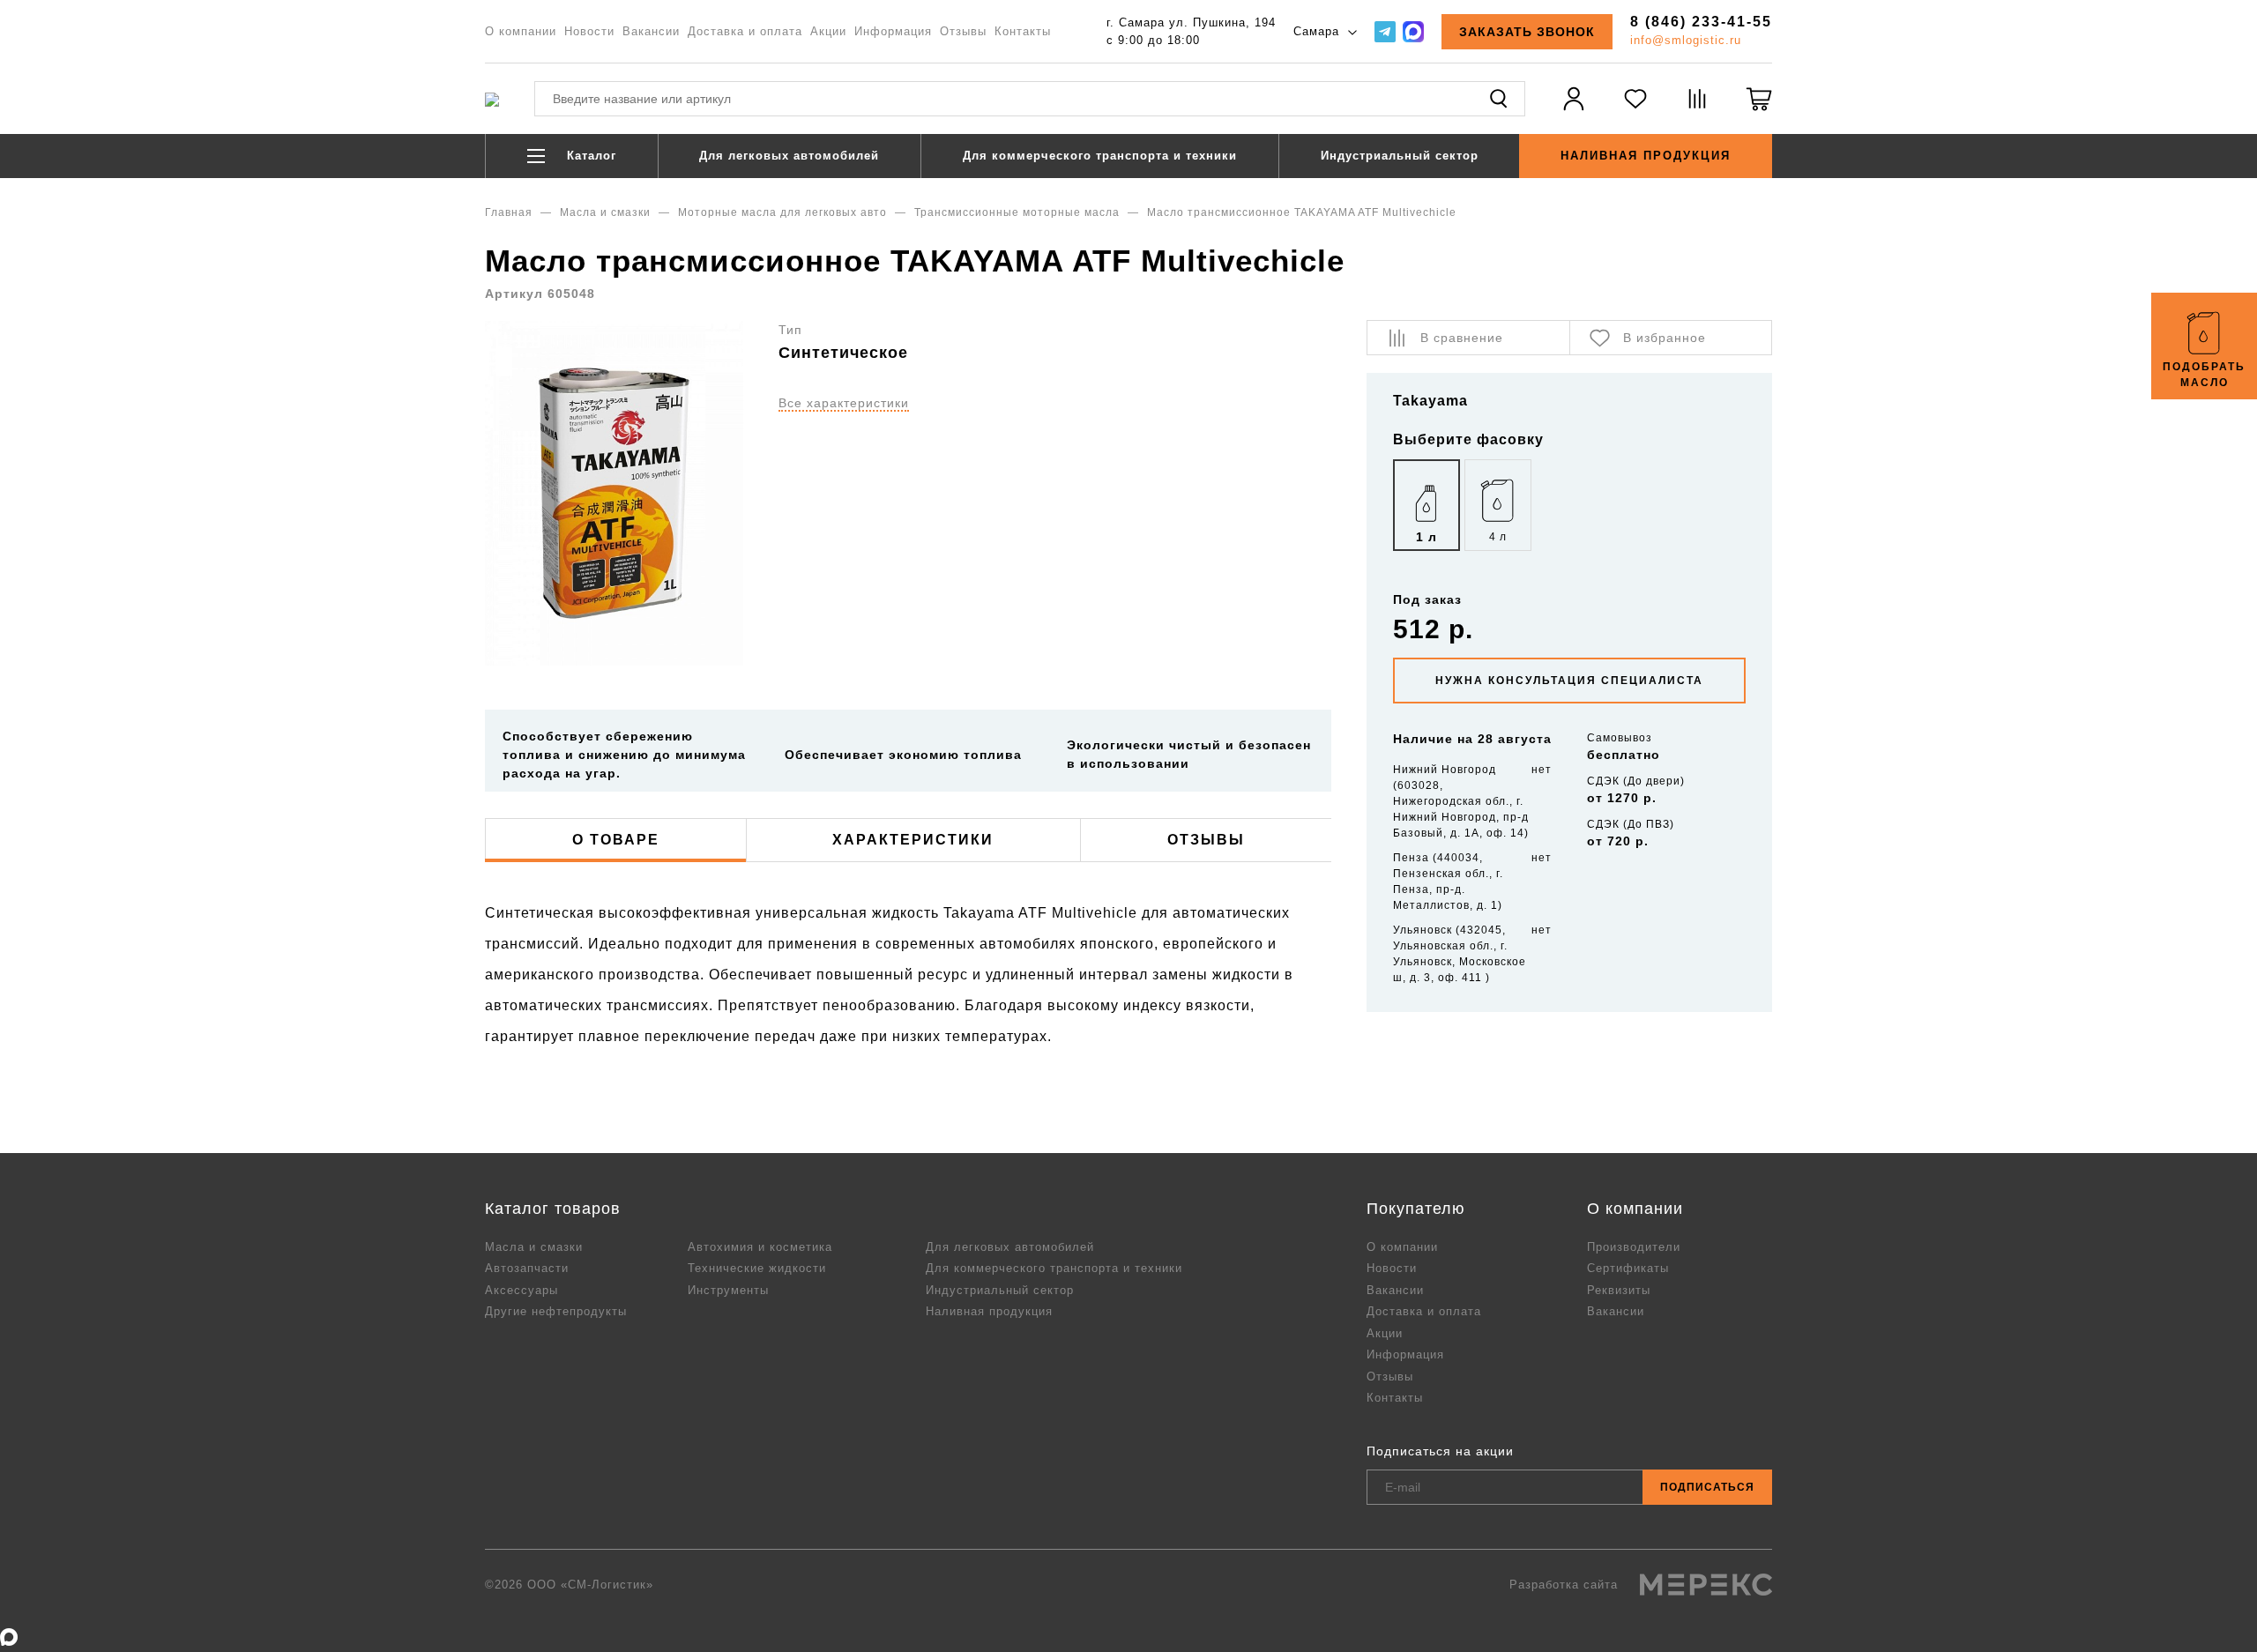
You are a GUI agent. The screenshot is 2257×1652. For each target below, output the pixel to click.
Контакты (1023, 31)
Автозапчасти (527, 1268)
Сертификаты (1628, 1268)
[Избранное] (1635, 110)
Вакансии (651, 31)
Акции (828, 31)
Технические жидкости (757, 1268)
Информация (893, 31)
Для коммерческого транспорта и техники (1100, 156)
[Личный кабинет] (1574, 110)
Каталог (589, 156)
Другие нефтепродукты (556, 1311)
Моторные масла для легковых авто (782, 212)
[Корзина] (1759, 110)
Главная (509, 212)
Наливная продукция (1646, 156)
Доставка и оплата (745, 31)
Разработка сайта (1566, 1585)
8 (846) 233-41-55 (1701, 22)
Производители (1634, 1247)
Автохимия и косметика (760, 1247)
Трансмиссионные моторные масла (1017, 212)
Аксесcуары (521, 1290)
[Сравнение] (1697, 110)
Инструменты (728, 1290)
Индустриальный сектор (1400, 156)
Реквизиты (1619, 1290)
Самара (1318, 31)
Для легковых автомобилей (789, 156)
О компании (521, 31)
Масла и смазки (605, 212)
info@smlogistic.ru (1686, 40)
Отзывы (963, 31)
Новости (589, 31)
